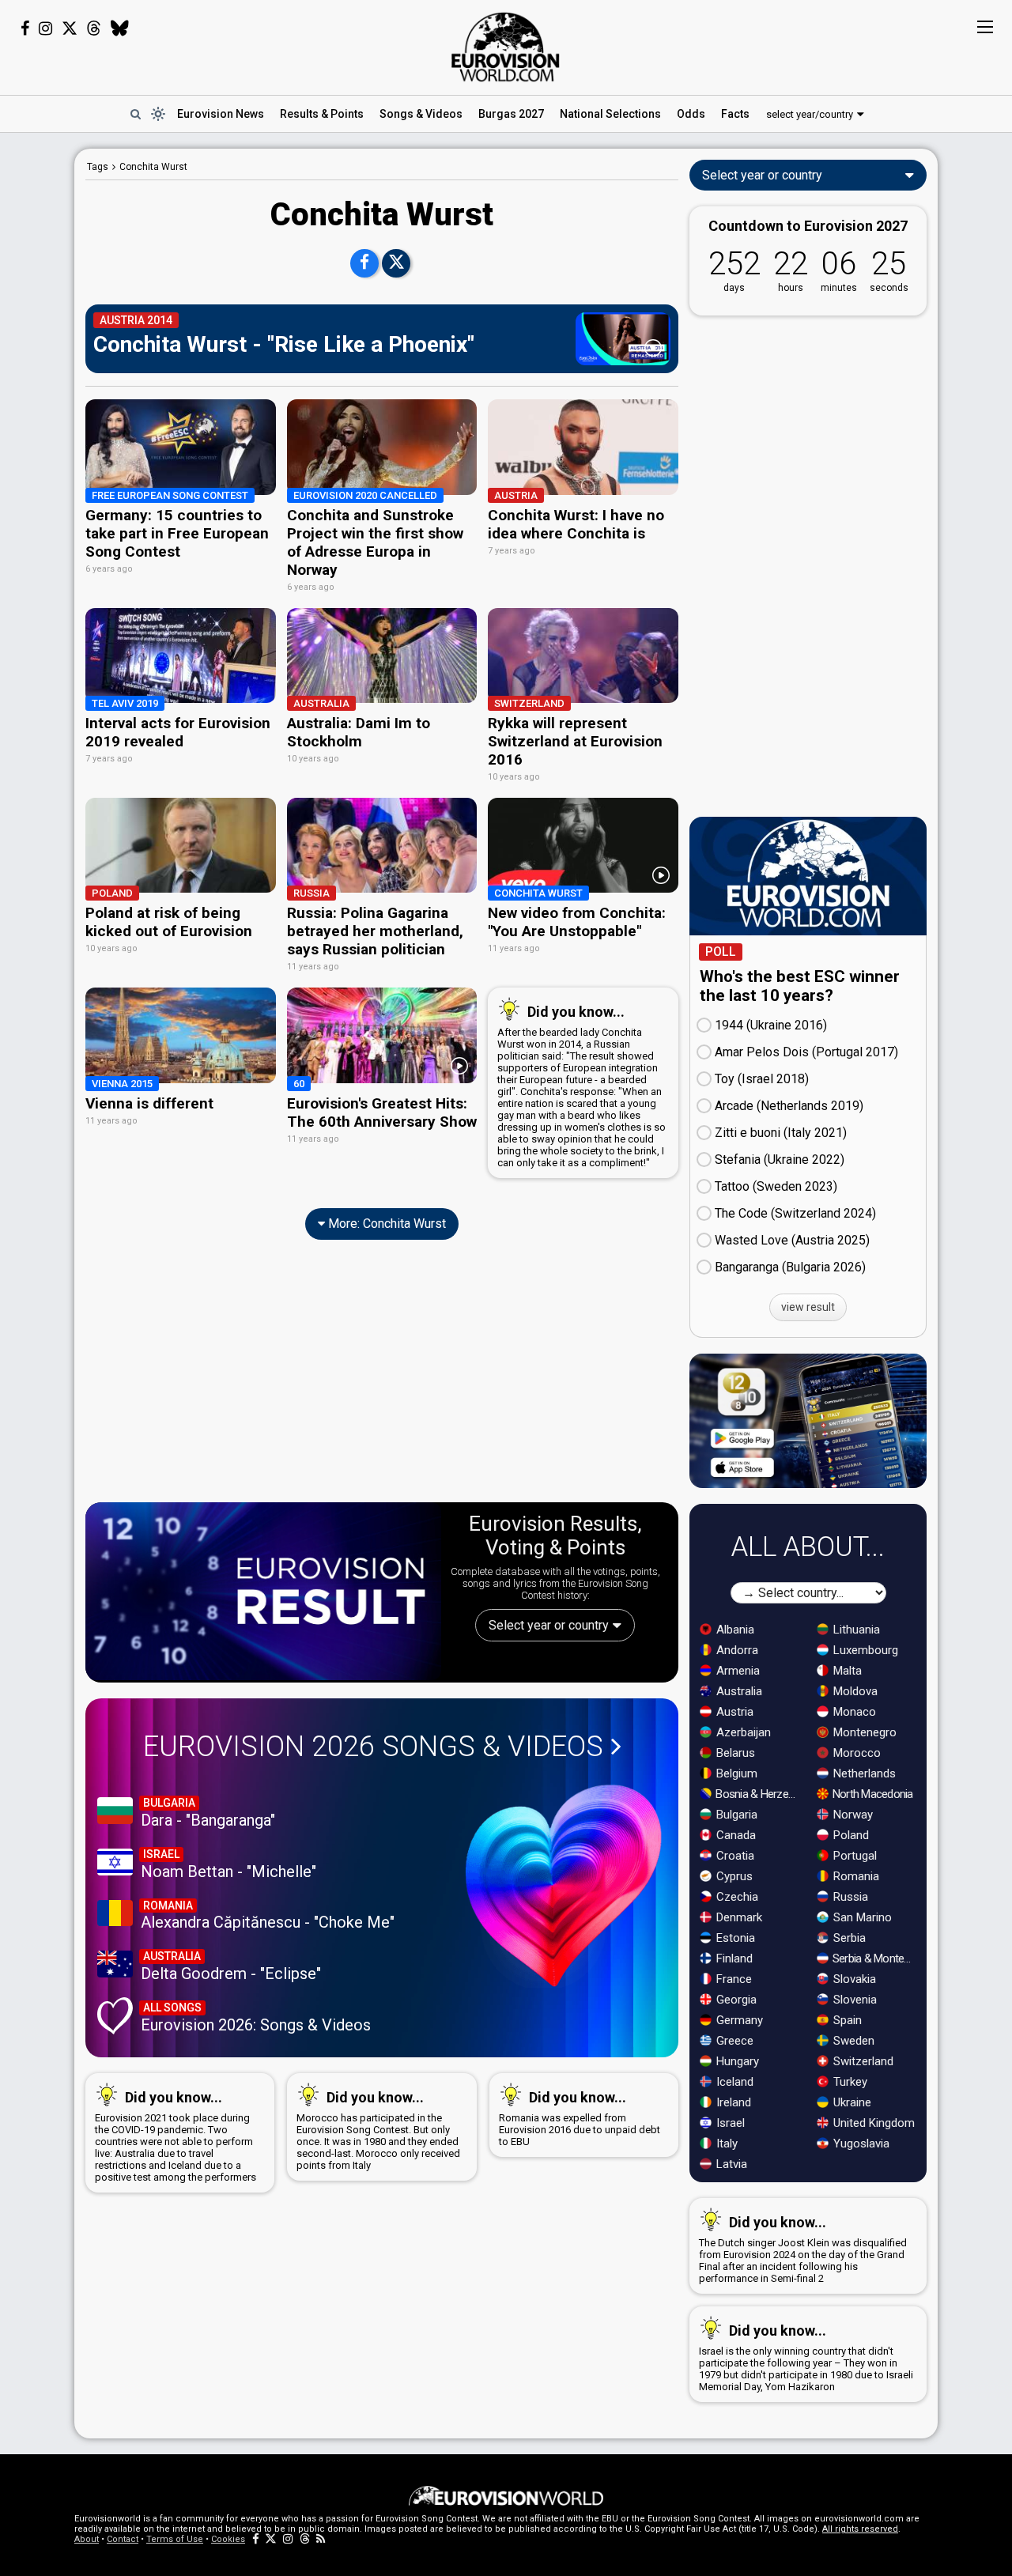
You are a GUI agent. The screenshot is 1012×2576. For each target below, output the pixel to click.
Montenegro (863, 1732)
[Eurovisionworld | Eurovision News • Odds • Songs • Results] (506, 47)
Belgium (735, 1773)
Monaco (853, 1712)
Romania (855, 1876)
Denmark (738, 1917)
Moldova (854, 1691)
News (221, 114)
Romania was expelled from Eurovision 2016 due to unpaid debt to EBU (580, 2118)
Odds (691, 114)
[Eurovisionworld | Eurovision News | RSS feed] (321, 2539)
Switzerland (862, 2061)
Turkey (849, 2082)
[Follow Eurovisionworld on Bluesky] (120, 28)
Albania (734, 1630)
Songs (421, 114)
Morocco (855, 1753)
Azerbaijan (742, 1732)
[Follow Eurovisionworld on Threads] (94, 28)
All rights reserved (860, 2529)
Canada (734, 1835)
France (733, 1979)
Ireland (732, 2102)
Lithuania (855, 1630)
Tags (98, 167)
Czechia (736, 1897)
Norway (852, 1815)
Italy (725, 2144)
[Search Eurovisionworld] (135, 114)
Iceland (733, 2082)
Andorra (736, 1650)
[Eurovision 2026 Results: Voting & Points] (263, 1591)
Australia (738, 1691)
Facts (735, 114)
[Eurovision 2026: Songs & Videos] (564, 1886)
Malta (846, 1671)
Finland (733, 1958)
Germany (738, 2020)
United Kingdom (872, 2123)
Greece (733, 2041)
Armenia (736, 1671)
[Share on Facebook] (364, 263)
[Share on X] (396, 263)
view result (808, 1307)
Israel (729, 2123)
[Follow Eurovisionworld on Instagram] (45, 28)
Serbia (848, 1938)
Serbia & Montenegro (875, 1958)
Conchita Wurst (153, 167)
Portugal (853, 1856)
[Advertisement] (382, 1381)
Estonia (734, 1938)
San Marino (861, 1917)
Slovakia (853, 1979)
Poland (850, 1835)
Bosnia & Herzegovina (758, 1794)
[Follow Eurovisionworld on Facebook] (25, 28)
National (610, 114)
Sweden (852, 2041)
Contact (123, 2539)
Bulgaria (735, 1815)
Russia (849, 1897)
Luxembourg (864, 1650)
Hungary (736, 2061)
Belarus (734, 1753)
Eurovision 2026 (373, 1747)
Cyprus (733, 1876)
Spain (846, 2020)
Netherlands (863, 1773)
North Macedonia (872, 1794)
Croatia (734, 1856)
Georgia (735, 2000)
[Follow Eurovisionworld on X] (70, 28)
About (87, 2539)
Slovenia (853, 2000)
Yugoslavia (860, 2144)
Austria (733, 1712)
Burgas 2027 (511, 114)
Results (322, 114)
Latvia (730, 2164)
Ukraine (851, 2102)
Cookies (228, 2539)
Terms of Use (175, 2539)
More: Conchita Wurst (385, 1224)
